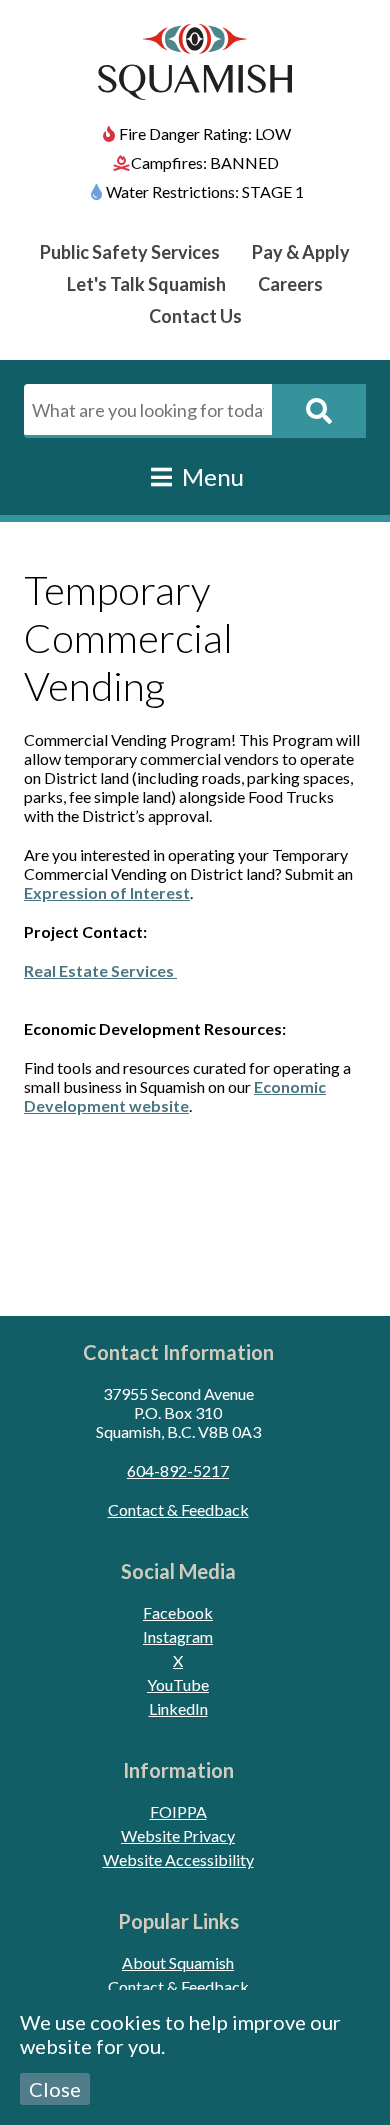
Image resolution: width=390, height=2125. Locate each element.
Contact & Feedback (178, 1509)
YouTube (178, 1684)
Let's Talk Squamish (146, 284)
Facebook (178, 1612)
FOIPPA (178, 1811)
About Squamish (178, 1962)
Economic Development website (175, 1096)
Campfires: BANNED (205, 162)
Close (55, 2089)
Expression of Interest (107, 892)
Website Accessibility (178, 1859)
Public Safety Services (130, 252)
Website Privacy (178, 1835)
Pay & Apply (301, 252)
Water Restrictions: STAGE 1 (205, 191)
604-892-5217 (178, 1470)
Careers (290, 284)
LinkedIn (178, 1708)
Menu (210, 476)
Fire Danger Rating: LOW (205, 133)
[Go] (319, 411)
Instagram (178, 1636)
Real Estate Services (100, 970)
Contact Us (195, 316)
